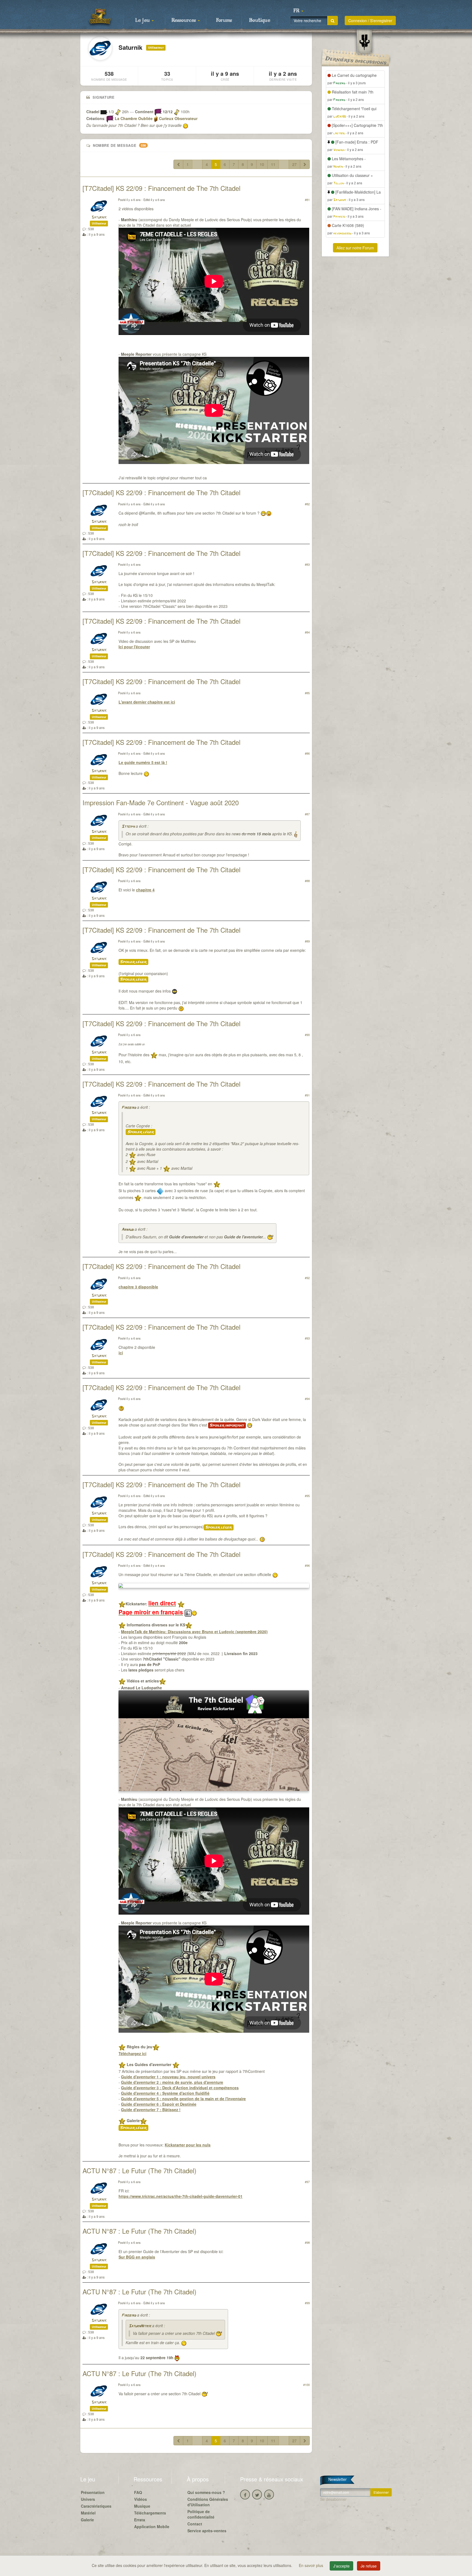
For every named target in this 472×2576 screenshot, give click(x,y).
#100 (306, 2385)
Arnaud (128, 1230)
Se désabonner (333, 2499)
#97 (307, 2182)
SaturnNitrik (140, 2326)
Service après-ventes (207, 2531)
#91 (307, 1095)
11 (273, 164)
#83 (307, 564)
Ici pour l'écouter (134, 647)
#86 (307, 753)
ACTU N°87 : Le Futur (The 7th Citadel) (139, 2170)
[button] (298, 11)
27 (294, 164)
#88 (307, 881)
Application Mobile (152, 2527)
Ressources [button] (184, 21)
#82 (307, 504)
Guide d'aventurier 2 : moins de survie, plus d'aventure (172, 2082)
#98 (307, 2242)
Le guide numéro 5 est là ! (143, 762)
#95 (307, 1496)
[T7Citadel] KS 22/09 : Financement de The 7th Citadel (161, 188)
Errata (140, 2520)
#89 (307, 941)
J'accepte (341, 2566)
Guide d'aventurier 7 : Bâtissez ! (151, 2110)
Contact (195, 2524)
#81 (307, 200)
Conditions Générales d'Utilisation (208, 2502)
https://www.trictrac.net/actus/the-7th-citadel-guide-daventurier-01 (181, 2196)
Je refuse (369, 2566)
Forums (224, 21)
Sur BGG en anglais (137, 2257)
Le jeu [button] (143, 21)
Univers (88, 2499)
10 (262, 164)
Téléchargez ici (132, 2053)
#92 (307, 1278)
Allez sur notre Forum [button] (355, 248)
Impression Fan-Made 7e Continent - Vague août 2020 (161, 802)
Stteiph (128, 827)
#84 (307, 632)
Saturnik (99, 218)
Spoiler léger (133, 962)
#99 (307, 2303)
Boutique (260, 21)
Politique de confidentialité (201, 2514)
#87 (307, 814)
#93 (307, 1338)
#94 (307, 1399)
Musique (142, 2506)
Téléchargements (150, 2513)
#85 (307, 693)
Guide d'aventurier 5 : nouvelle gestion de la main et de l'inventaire (183, 2099)
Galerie (87, 2520)
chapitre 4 (145, 890)
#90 (307, 1035)
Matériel (88, 2513)
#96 (307, 1565)
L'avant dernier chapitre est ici (147, 702)
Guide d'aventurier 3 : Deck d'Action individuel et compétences (180, 2088)
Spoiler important (227, 1425)
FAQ (138, 2492)
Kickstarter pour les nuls (188, 2145)
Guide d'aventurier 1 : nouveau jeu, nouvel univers (168, 2077)
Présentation (93, 2492)
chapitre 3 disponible (138, 1287)
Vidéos (141, 2499)
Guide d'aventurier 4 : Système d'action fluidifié (165, 2093)
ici (121, 1353)
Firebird (129, 1108)
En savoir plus (312, 2565)
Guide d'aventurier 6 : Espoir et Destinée (159, 2104)
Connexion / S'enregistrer (370, 21)
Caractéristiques (96, 2506)
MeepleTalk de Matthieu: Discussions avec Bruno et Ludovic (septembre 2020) (194, 1632)
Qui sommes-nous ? (206, 2492)
